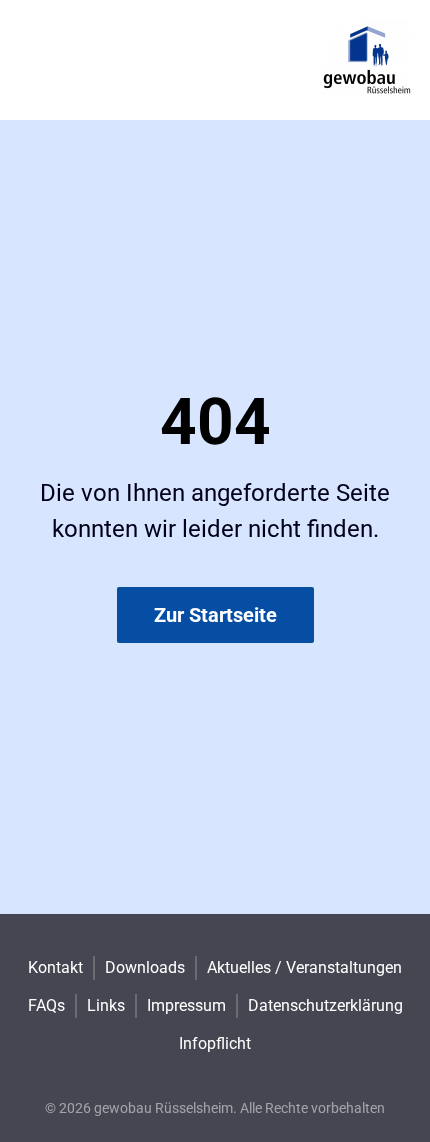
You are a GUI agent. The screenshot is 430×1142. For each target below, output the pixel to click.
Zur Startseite (215, 615)
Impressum (186, 1005)
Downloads (145, 967)
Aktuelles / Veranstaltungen (304, 967)
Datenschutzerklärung (325, 1005)
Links (106, 1005)
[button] (215, 1031)
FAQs (46, 1005)
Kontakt (55, 967)
